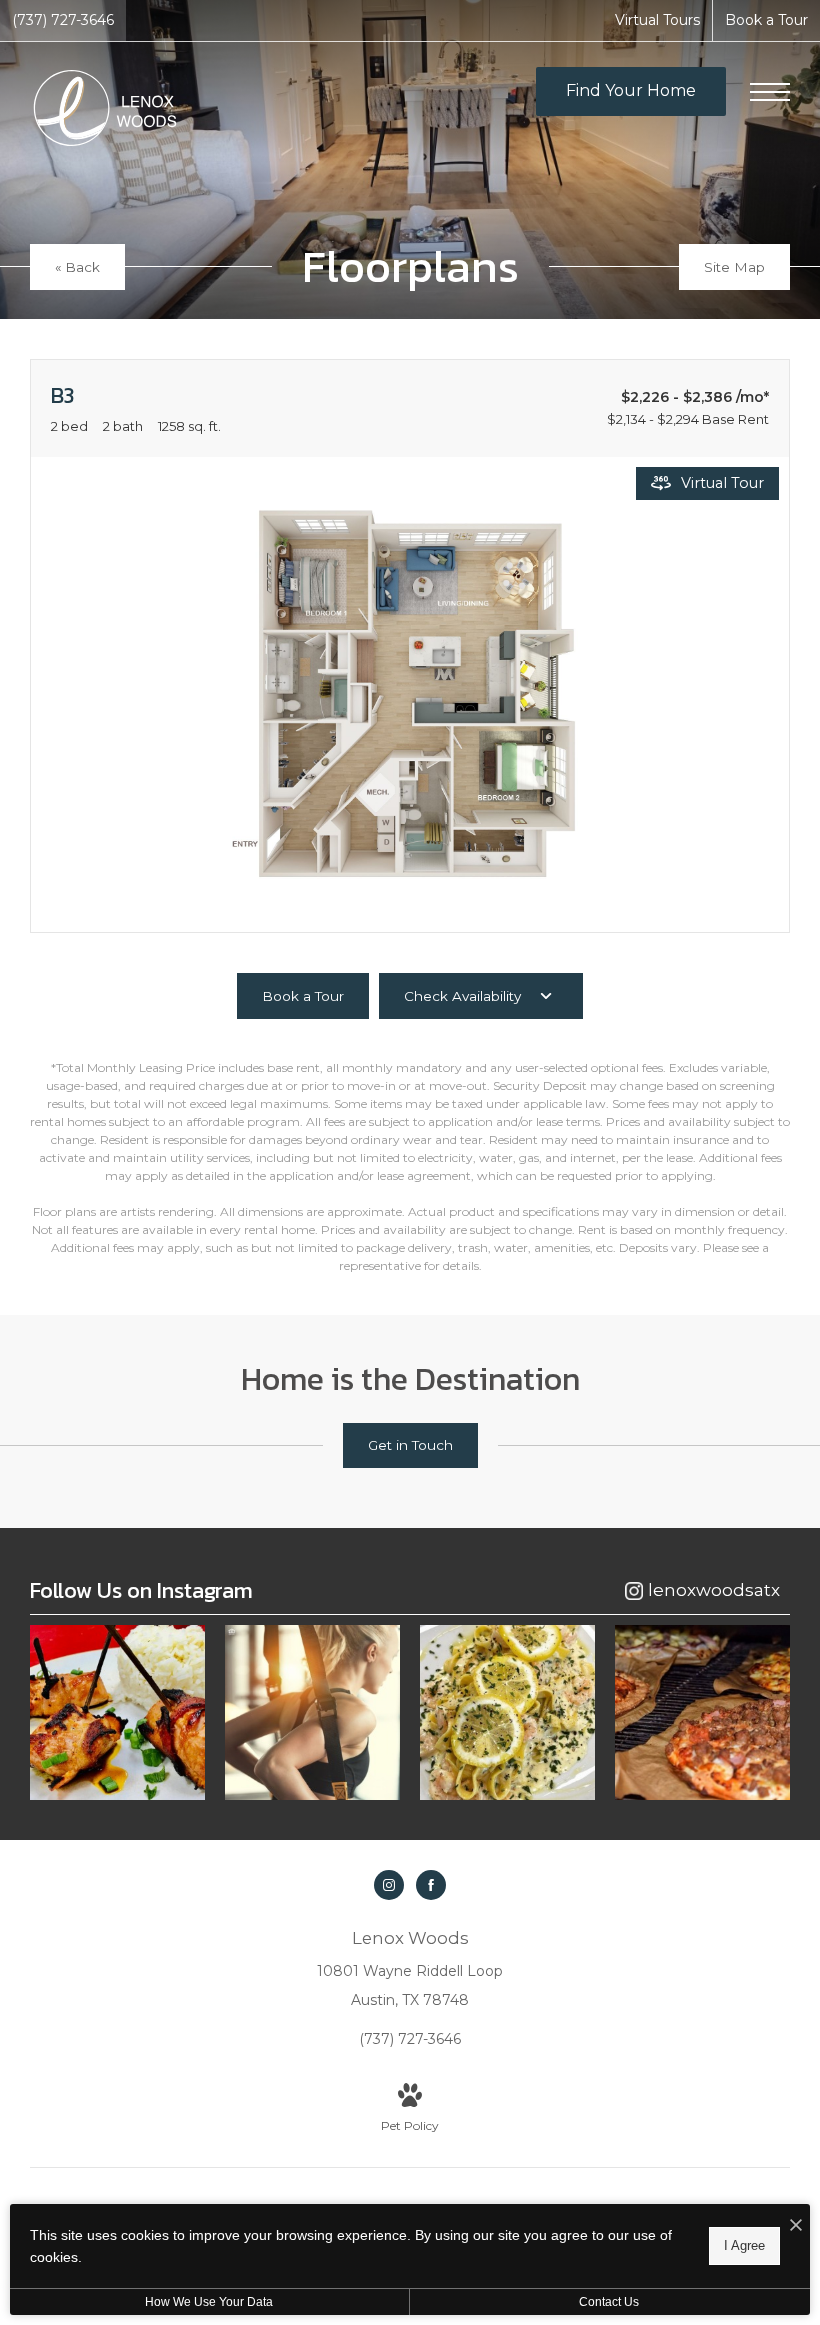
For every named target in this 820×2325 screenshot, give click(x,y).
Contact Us (609, 2302)
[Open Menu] (770, 92)
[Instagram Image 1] (117, 1712)
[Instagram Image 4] (702, 1712)
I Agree (744, 2245)
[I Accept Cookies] (796, 2226)
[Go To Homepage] (105, 108)
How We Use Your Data (209, 2302)
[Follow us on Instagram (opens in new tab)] (389, 1885)
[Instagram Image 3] (507, 1712)
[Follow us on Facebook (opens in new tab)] (431, 1885)
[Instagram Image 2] (312, 1712)
